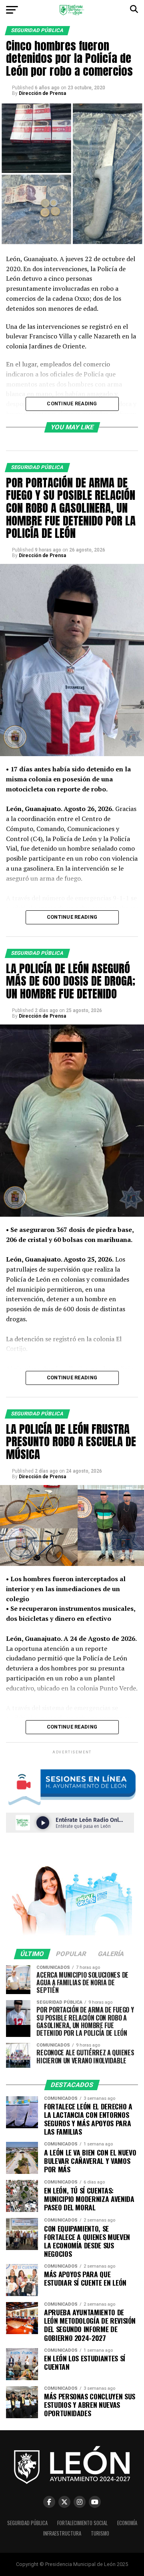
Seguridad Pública (27, 2523)
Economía (127, 2523)
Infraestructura (62, 2533)
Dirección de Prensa (42, 93)
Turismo (100, 2533)
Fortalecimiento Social (82, 2523)
